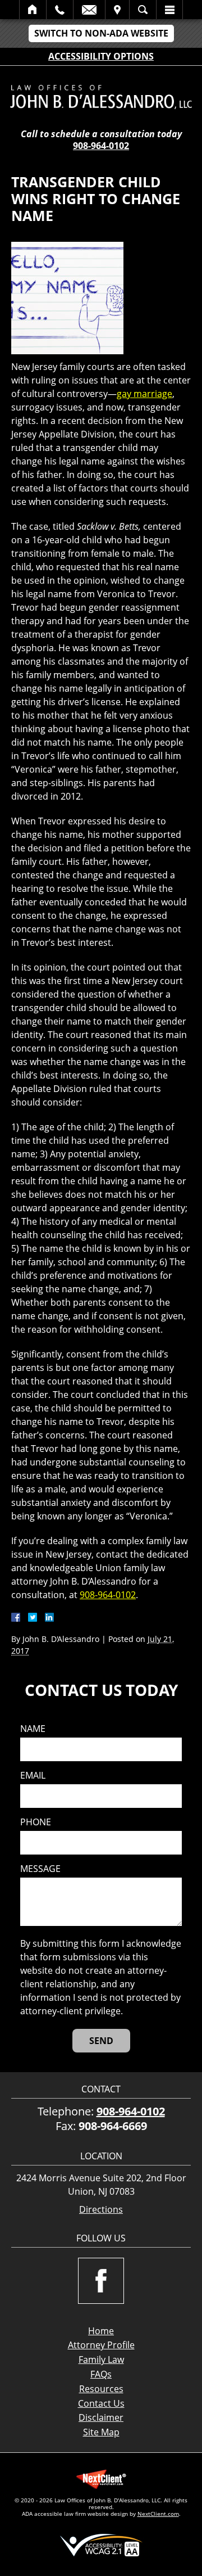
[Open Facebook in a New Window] (101, 2281)
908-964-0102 (101, 146)
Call (60, 10)
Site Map (101, 2432)
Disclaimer (101, 2417)
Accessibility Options (101, 56)
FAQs (101, 2374)
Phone (36, 1822)
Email (89, 10)
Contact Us (101, 2403)
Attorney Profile (101, 2345)
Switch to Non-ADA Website (101, 33)
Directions (101, 2210)
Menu (169, 10)
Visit (117, 10)
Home (33, 10)
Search (143, 10)
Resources (101, 2389)
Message (40, 1869)
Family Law (101, 2360)
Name (33, 1729)
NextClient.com (158, 2514)
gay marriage (144, 394)
